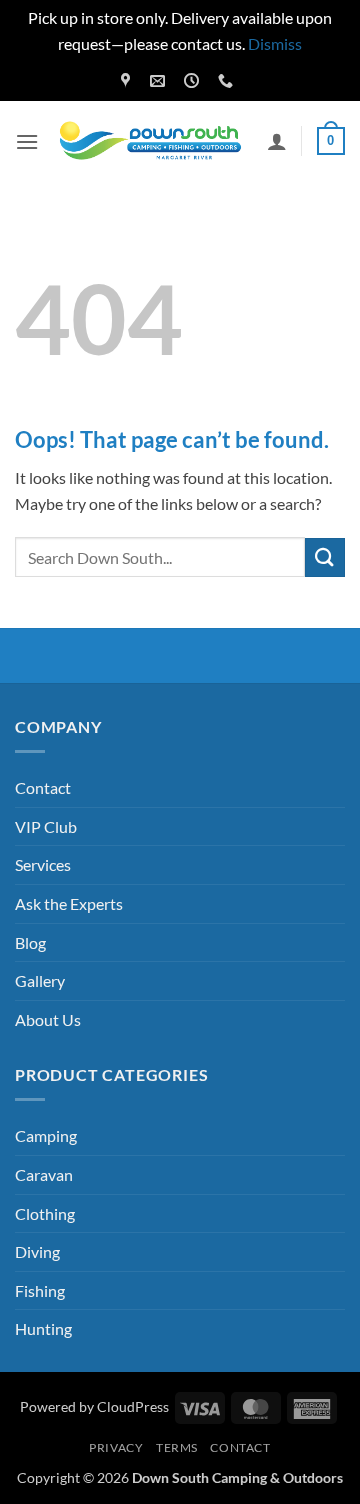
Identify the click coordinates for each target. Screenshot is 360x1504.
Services (43, 864)
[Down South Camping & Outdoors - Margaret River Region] (153, 141)
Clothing (45, 1213)
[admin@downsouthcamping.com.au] (160, 81)
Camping (46, 1135)
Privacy (116, 1447)
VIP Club (46, 826)
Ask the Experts (69, 903)
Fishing (40, 1290)
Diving (37, 1251)
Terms (177, 1447)
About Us (48, 1019)
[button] (27, 141)
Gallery (40, 980)
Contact (43, 787)
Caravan (44, 1174)
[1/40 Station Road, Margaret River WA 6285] (128, 81)
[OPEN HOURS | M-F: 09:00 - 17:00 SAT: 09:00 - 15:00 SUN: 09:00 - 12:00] (194, 81)
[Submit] (325, 557)
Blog (30, 942)
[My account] (277, 141)
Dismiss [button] (275, 43)
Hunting (43, 1328)
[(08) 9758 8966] (228, 81)
